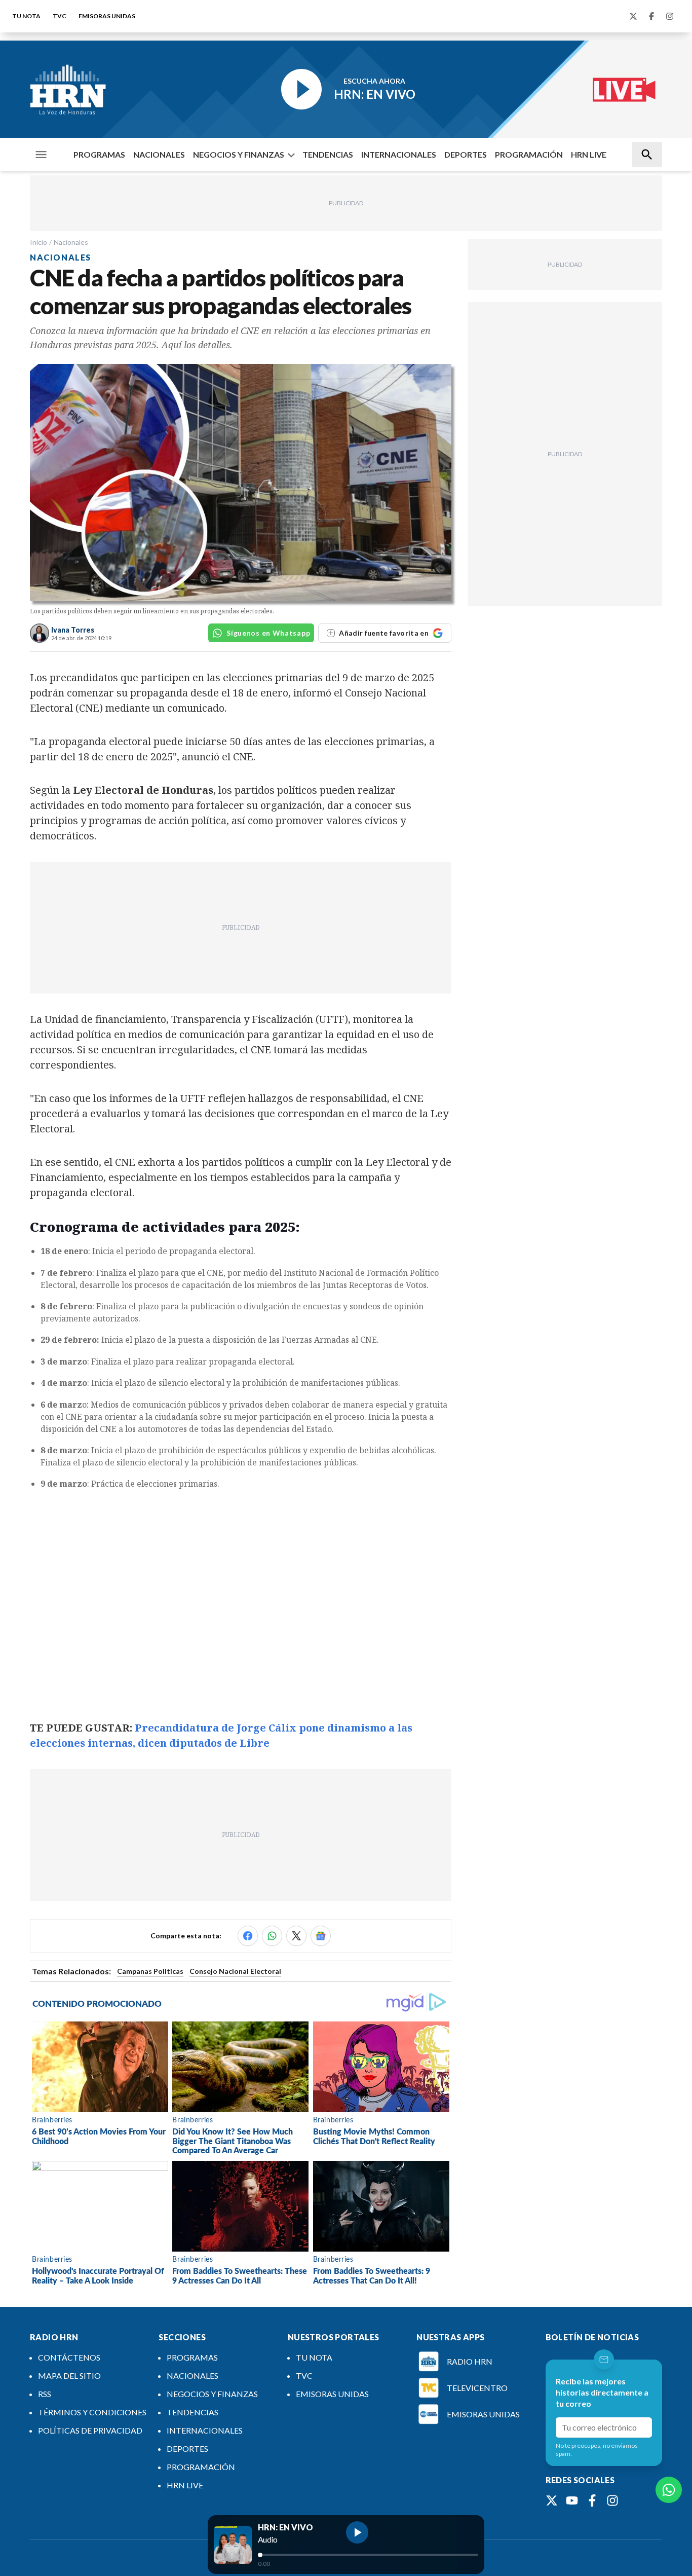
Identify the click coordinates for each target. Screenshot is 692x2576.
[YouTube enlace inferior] (572, 2500)
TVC (60, 16)
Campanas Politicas (150, 1971)
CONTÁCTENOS (69, 2357)
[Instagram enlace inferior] (612, 2500)
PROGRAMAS (99, 154)
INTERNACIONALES (399, 154)
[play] (357, 2532)
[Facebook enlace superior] (651, 16)
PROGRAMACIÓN (529, 154)
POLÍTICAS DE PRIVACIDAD (90, 2430)
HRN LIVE (589, 154)
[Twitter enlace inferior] (552, 2500)
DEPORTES (466, 154)
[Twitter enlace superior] (633, 16)
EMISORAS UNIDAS (107, 16)
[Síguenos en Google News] (321, 1936)
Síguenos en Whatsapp (268, 633)
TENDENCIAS (328, 154)
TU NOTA (26, 16)
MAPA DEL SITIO (69, 2376)
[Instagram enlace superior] (670, 16)
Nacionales (71, 242)
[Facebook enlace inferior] (592, 2500)
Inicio (39, 242)
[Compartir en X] (296, 1936)
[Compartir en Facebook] (248, 1936)
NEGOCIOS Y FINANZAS (239, 154)
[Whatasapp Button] (669, 2490)
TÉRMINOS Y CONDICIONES (92, 2412)
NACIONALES (159, 154)
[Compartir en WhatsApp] (272, 1936)
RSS (45, 2394)
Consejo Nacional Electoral (235, 1971)
